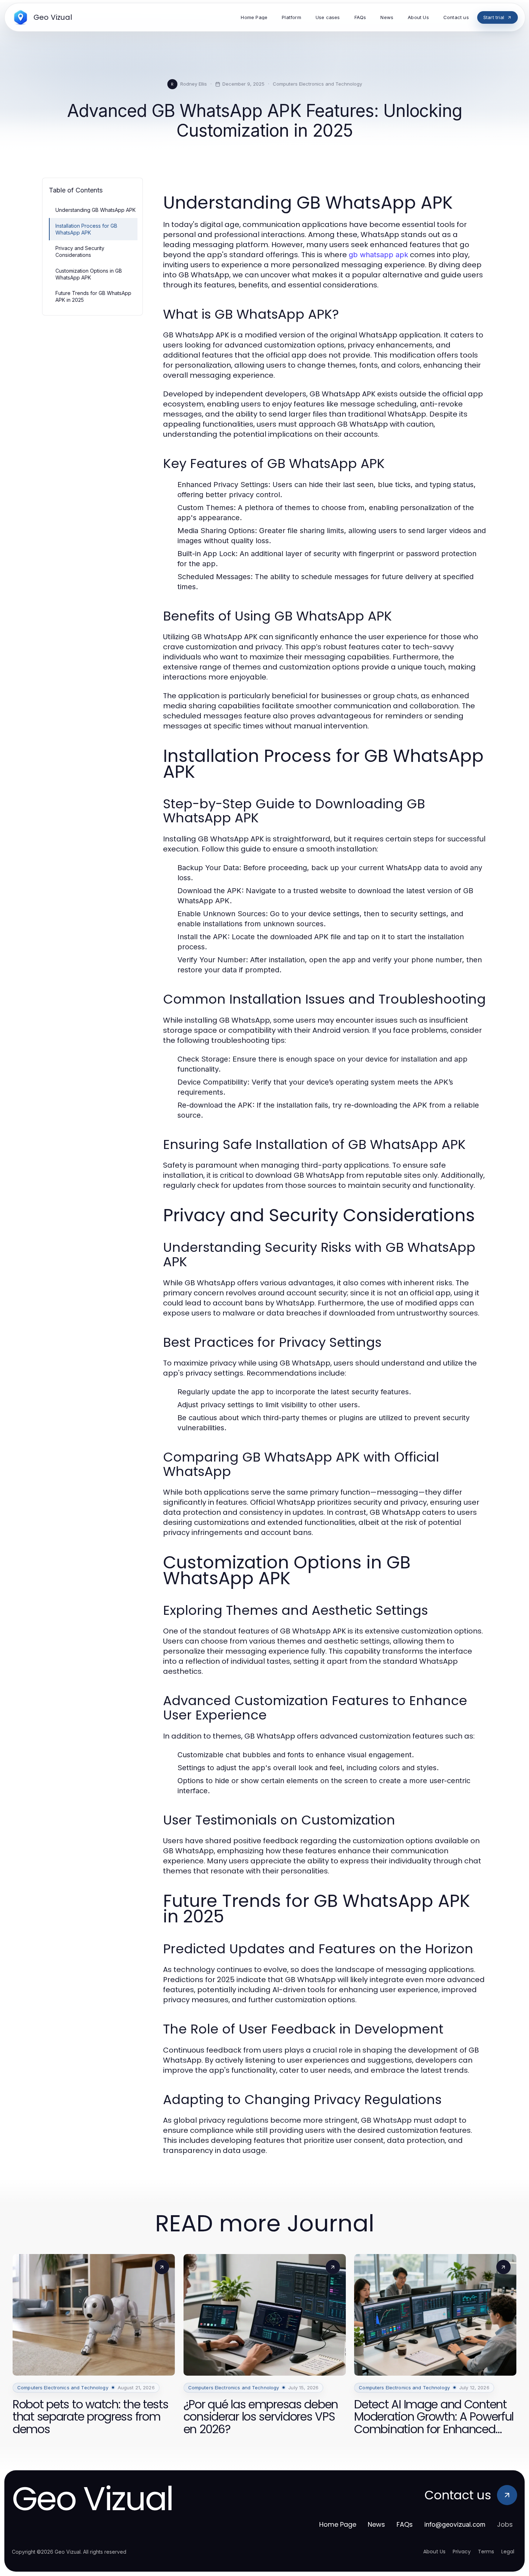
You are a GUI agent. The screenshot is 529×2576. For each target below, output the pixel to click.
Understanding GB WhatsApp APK (96, 210)
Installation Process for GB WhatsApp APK (86, 229)
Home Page (338, 2524)
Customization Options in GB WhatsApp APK (89, 274)
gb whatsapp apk (378, 255)
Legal (508, 2552)
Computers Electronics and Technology (317, 84)
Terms (486, 2552)
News (376, 2524)
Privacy (462, 2552)
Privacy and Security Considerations (80, 251)
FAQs (405, 2524)
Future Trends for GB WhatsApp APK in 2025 (93, 296)
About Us (434, 2552)
